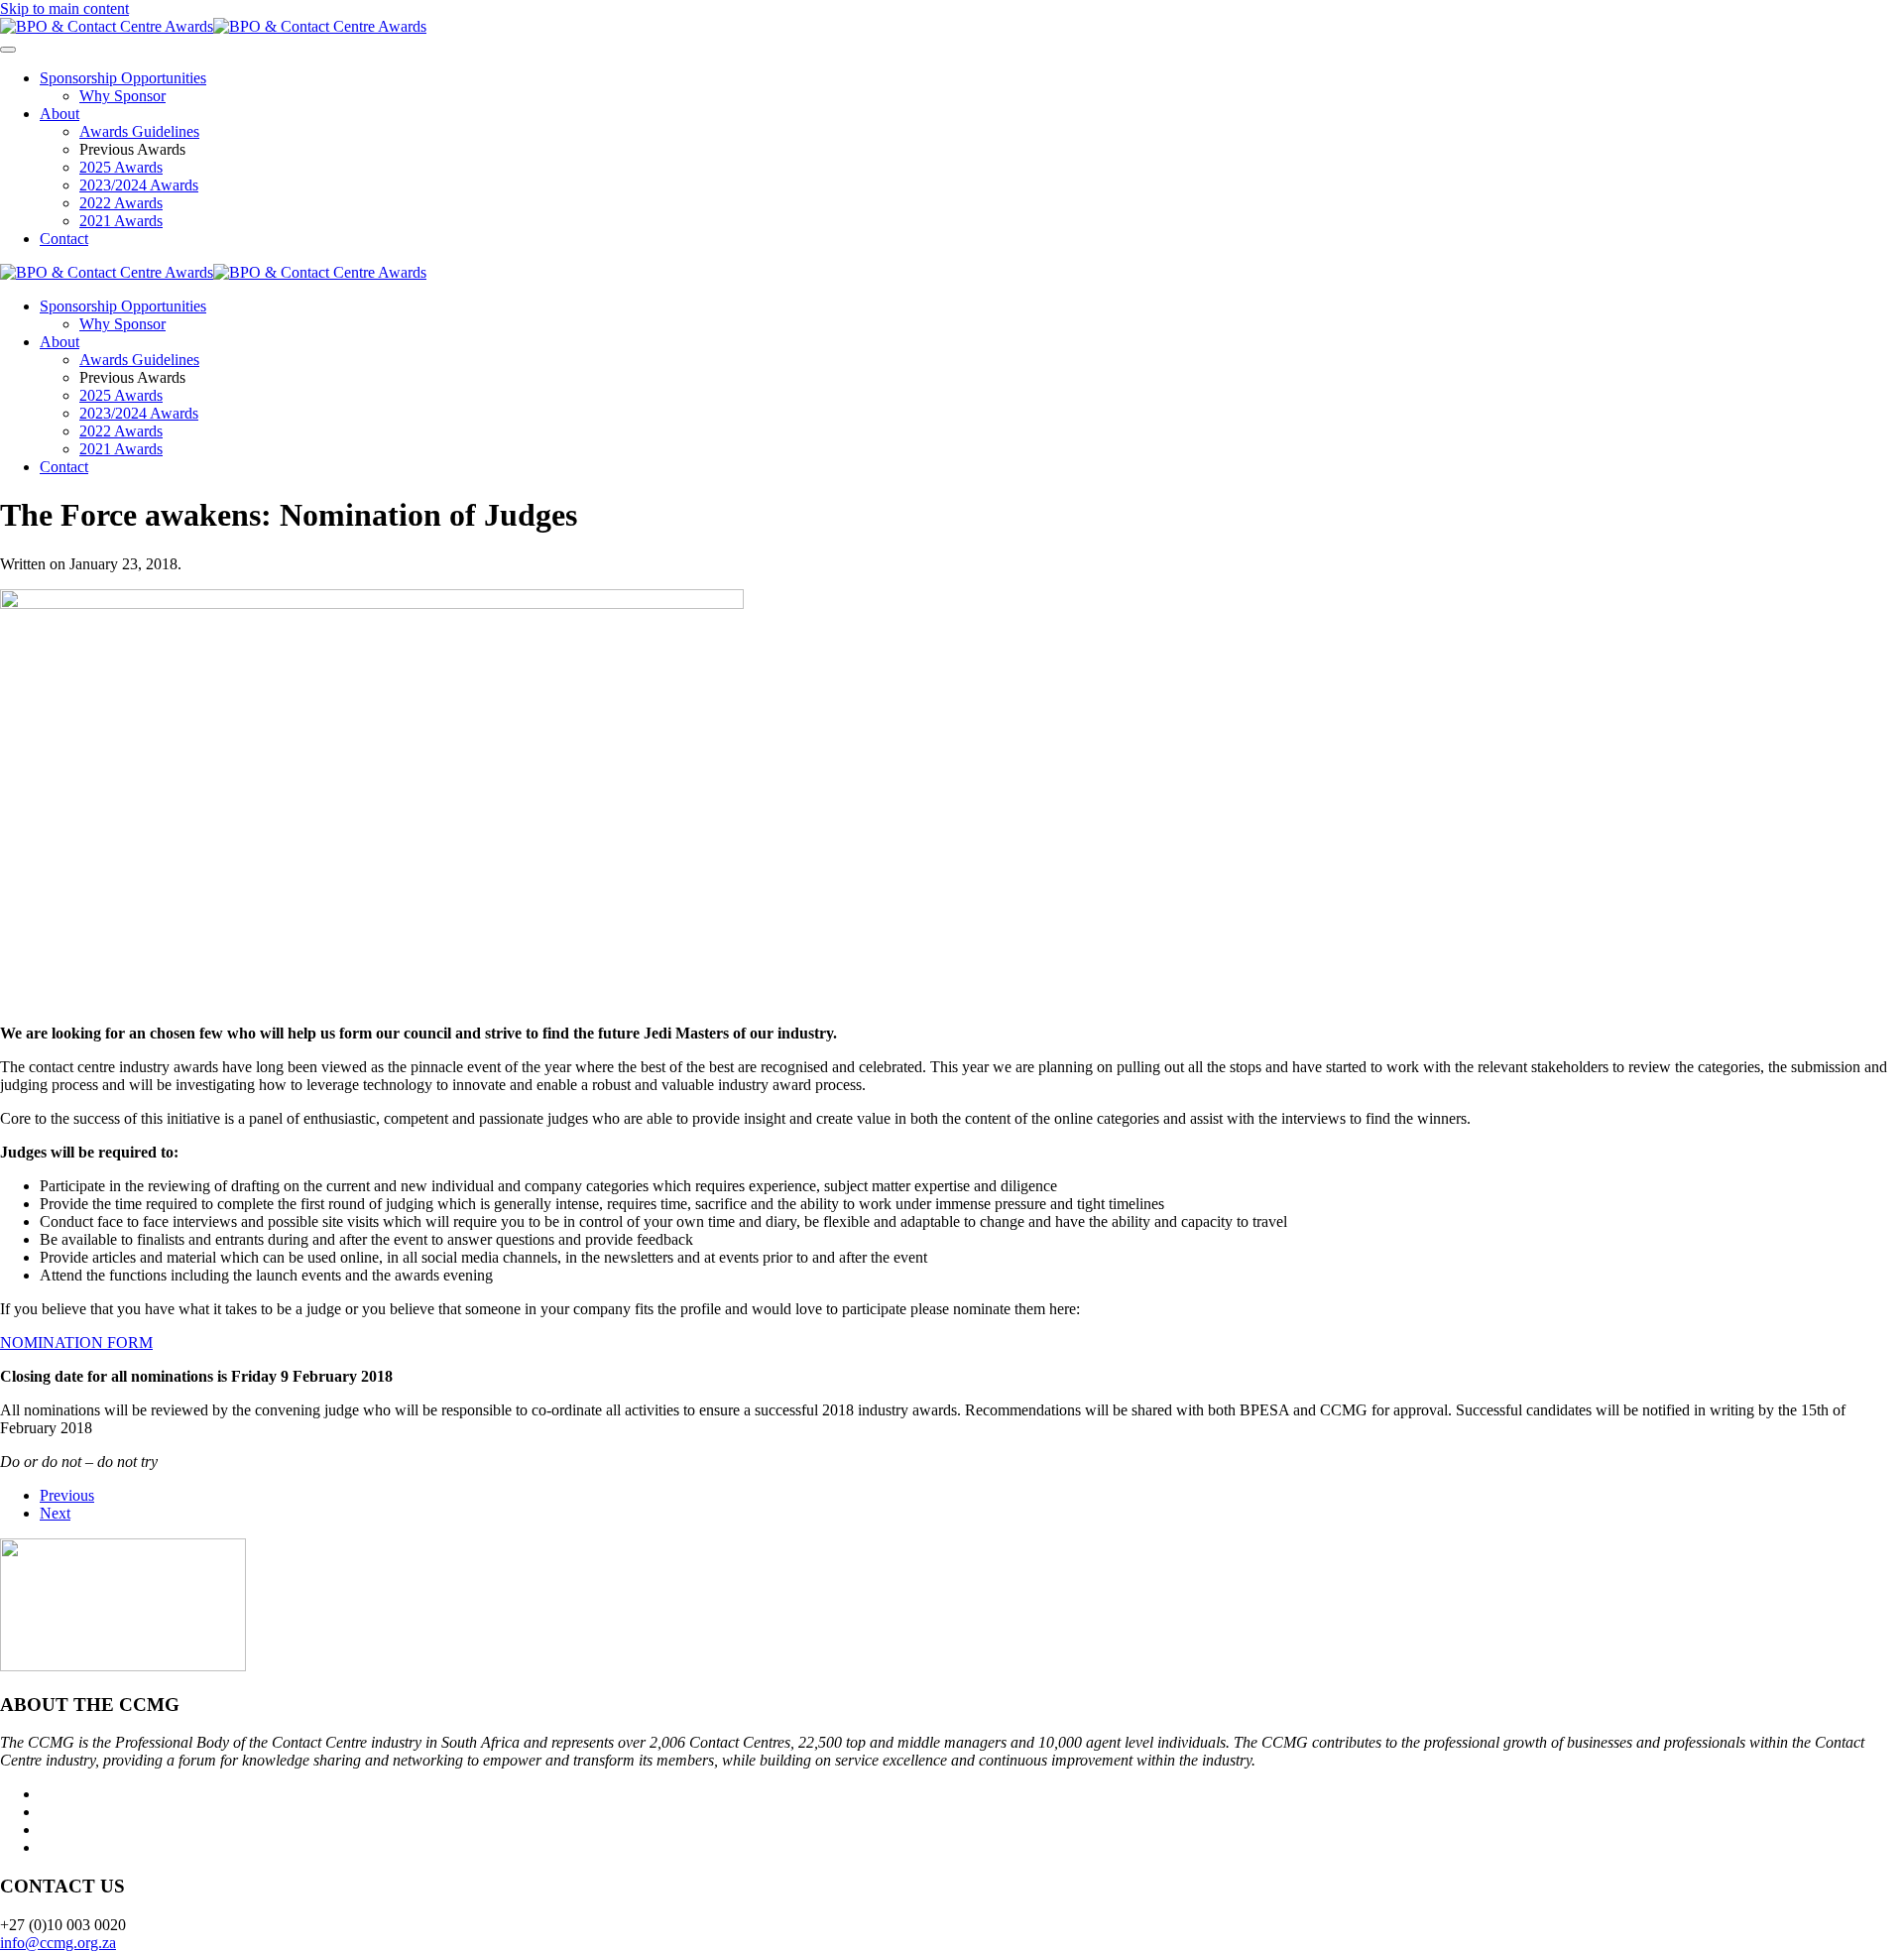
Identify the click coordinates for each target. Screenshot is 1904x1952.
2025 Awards (121, 167)
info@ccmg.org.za (58, 1943)
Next (55, 1513)
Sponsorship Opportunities (123, 78)
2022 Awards (121, 203)
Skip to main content (64, 8)
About (59, 114)
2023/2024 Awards (139, 185)
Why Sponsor (122, 96)
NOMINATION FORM (76, 1342)
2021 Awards (121, 221)
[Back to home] (213, 26)
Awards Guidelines (139, 131)
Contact (64, 239)
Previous (67, 1495)
